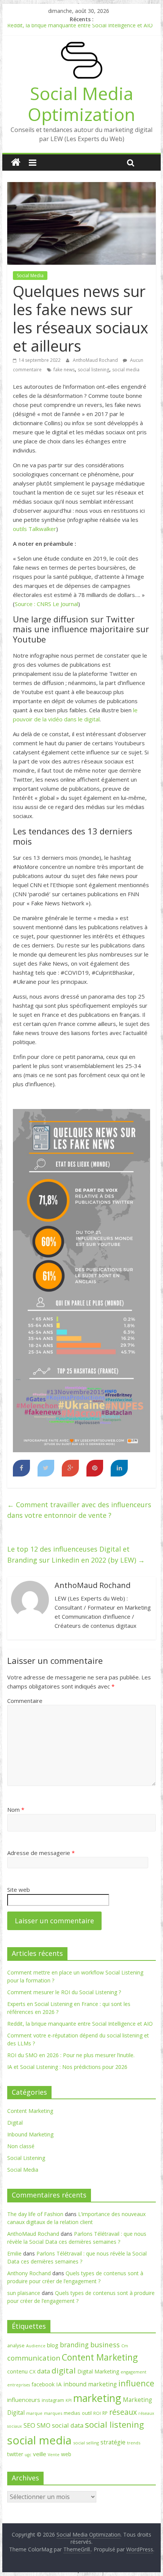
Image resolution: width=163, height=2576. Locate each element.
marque (34, 2413)
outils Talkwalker (34, 529)
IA (59, 2384)
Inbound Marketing (30, 2134)
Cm (125, 2346)
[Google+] (70, 1468)
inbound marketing (90, 2384)
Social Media (30, 276)
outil (87, 2413)
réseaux (123, 2412)
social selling (86, 2443)
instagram (53, 2400)
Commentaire (25, 1701)
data (44, 2371)
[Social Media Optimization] (16, 163)
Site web (19, 1890)
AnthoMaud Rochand (96, 360)
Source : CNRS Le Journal (46, 604)
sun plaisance (24, 2293)
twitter (15, 2454)
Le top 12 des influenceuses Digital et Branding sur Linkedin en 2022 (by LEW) (76, 1554)
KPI (69, 2400)
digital (64, 2370)
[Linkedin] (119, 1468)
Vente (54, 2455)
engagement (133, 2372)
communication (34, 2358)
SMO (44, 2425)
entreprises (19, 2385)
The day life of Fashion (35, 2214)
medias (72, 2413)
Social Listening (26, 2158)
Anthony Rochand (29, 2273)
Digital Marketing (98, 2371)
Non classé (21, 2146)
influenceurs (24, 2400)
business (105, 2344)
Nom (16, 1809)
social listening (93, 370)
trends (134, 2443)
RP (105, 2413)
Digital (15, 2123)
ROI (97, 2413)
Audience (36, 2346)
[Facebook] (21, 1468)
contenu (17, 2371)
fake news (64, 370)
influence (136, 2383)
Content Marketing (30, 2111)
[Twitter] (46, 1468)
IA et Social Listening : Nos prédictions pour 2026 (67, 2067)
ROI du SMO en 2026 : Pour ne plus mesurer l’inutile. (71, 2055)
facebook (43, 2384)
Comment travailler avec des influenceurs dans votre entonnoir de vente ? (79, 1510)
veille (40, 2454)
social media (126, 370)
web (66, 2454)
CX (32, 2372)
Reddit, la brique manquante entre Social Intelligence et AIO (80, 28)
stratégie (113, 2442)
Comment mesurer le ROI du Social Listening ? (64, 1992)
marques (53, 2413)
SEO (29, 2425)
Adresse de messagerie (41, 1853)
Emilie (14, 2253)
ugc (28, 2455)
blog (53, 2345)
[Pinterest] (95, 1468)
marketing (97, 2398)
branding (74, 2345)
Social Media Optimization (81, 104)
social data (68, 2425)
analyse (16, 2345)
